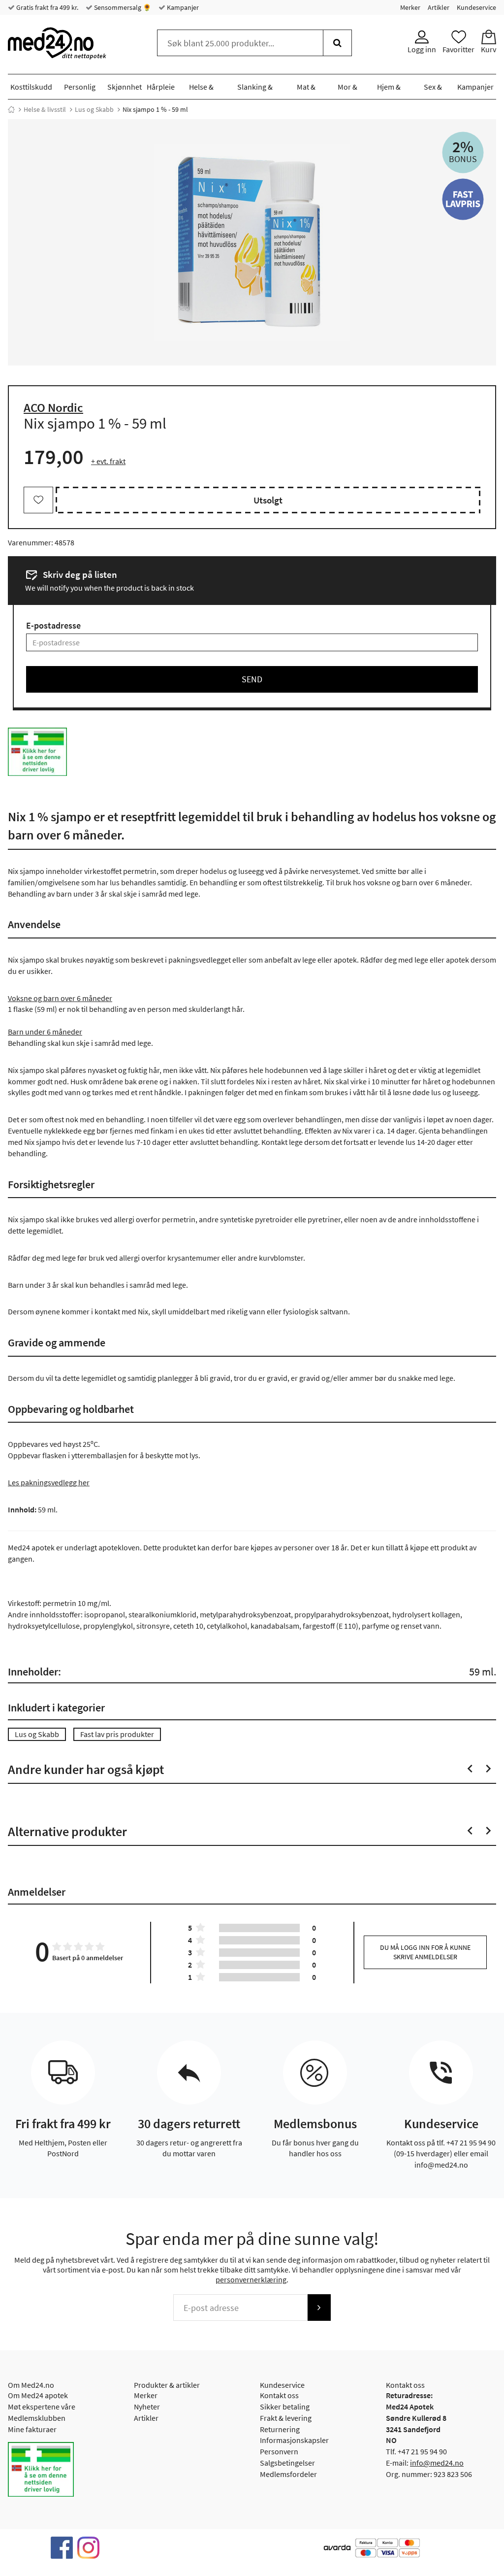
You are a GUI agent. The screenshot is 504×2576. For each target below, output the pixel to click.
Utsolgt (268, 500)
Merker (410, 7)
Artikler (439, 7)
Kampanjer (182, 7)
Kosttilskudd (31, 87)
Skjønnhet (125, 87)
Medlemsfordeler (288, 2474)
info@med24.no (437, 2463)
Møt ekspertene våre (42, 2407)
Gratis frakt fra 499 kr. (47, 7)
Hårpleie (161, 87)
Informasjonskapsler (294, 2440)
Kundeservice (476, 7)
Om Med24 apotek (38, 2395)
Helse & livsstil (45, 109)
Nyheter (147, 2407)
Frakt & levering (286, 2418)
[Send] (319, 2308)
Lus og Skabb (94, 109)
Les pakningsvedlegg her (49, 1482)
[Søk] (337, 43)
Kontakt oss (279, 2395)
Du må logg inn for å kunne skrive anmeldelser (425, 1952)
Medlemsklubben (37, 2418)
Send (252, 679)
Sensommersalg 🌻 (122, 7)
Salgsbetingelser (287, 2463)
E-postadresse (53, 625)
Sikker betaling (285, 2407)
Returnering (280, 2429)
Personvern (279, 2451)
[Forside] (11, 109)
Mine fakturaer (32, 2429)
